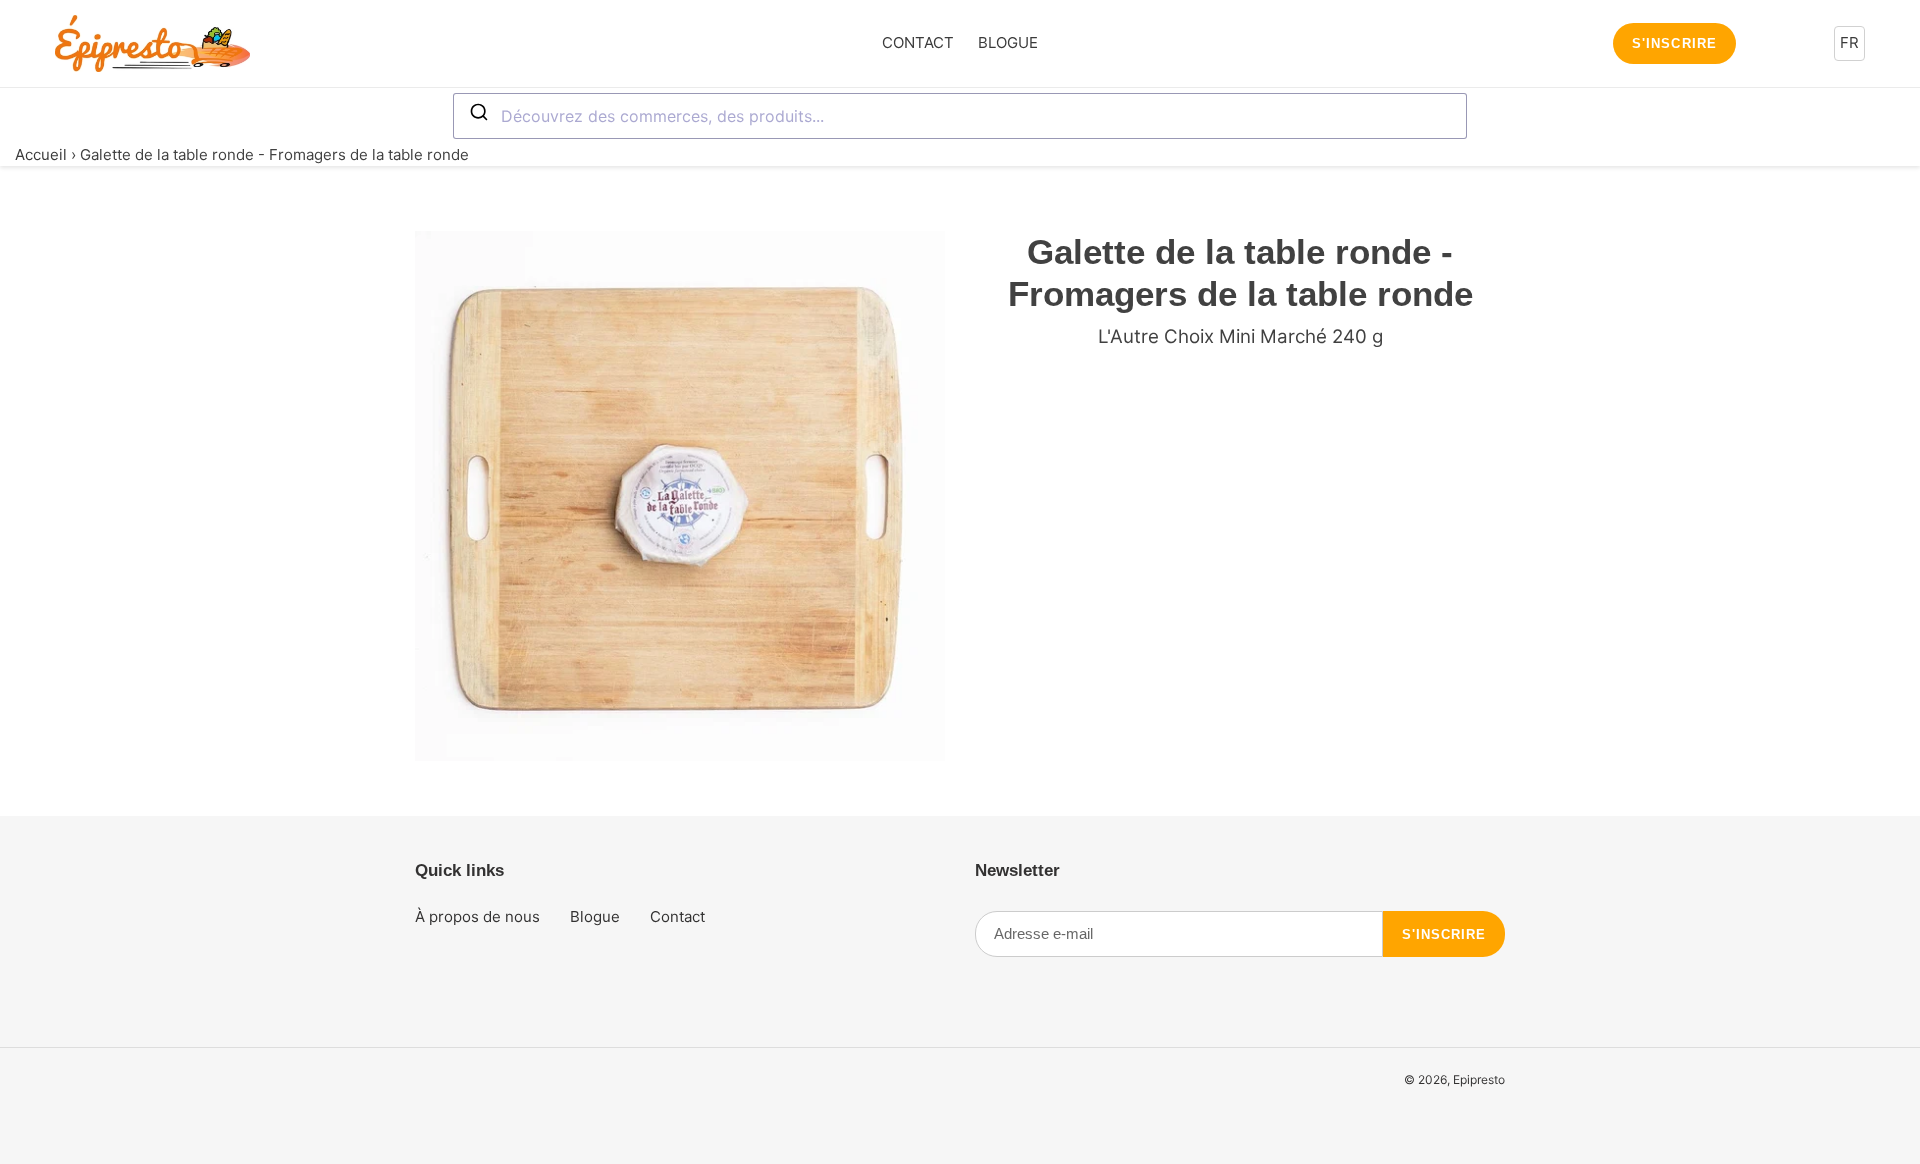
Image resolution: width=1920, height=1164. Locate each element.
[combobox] (960, 116)
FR (1849, 42)
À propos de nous (477, 916)
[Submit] (477, 113)
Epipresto (1479, 1079)
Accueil (41, 154)
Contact (677, 916)
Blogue (595, 916)
